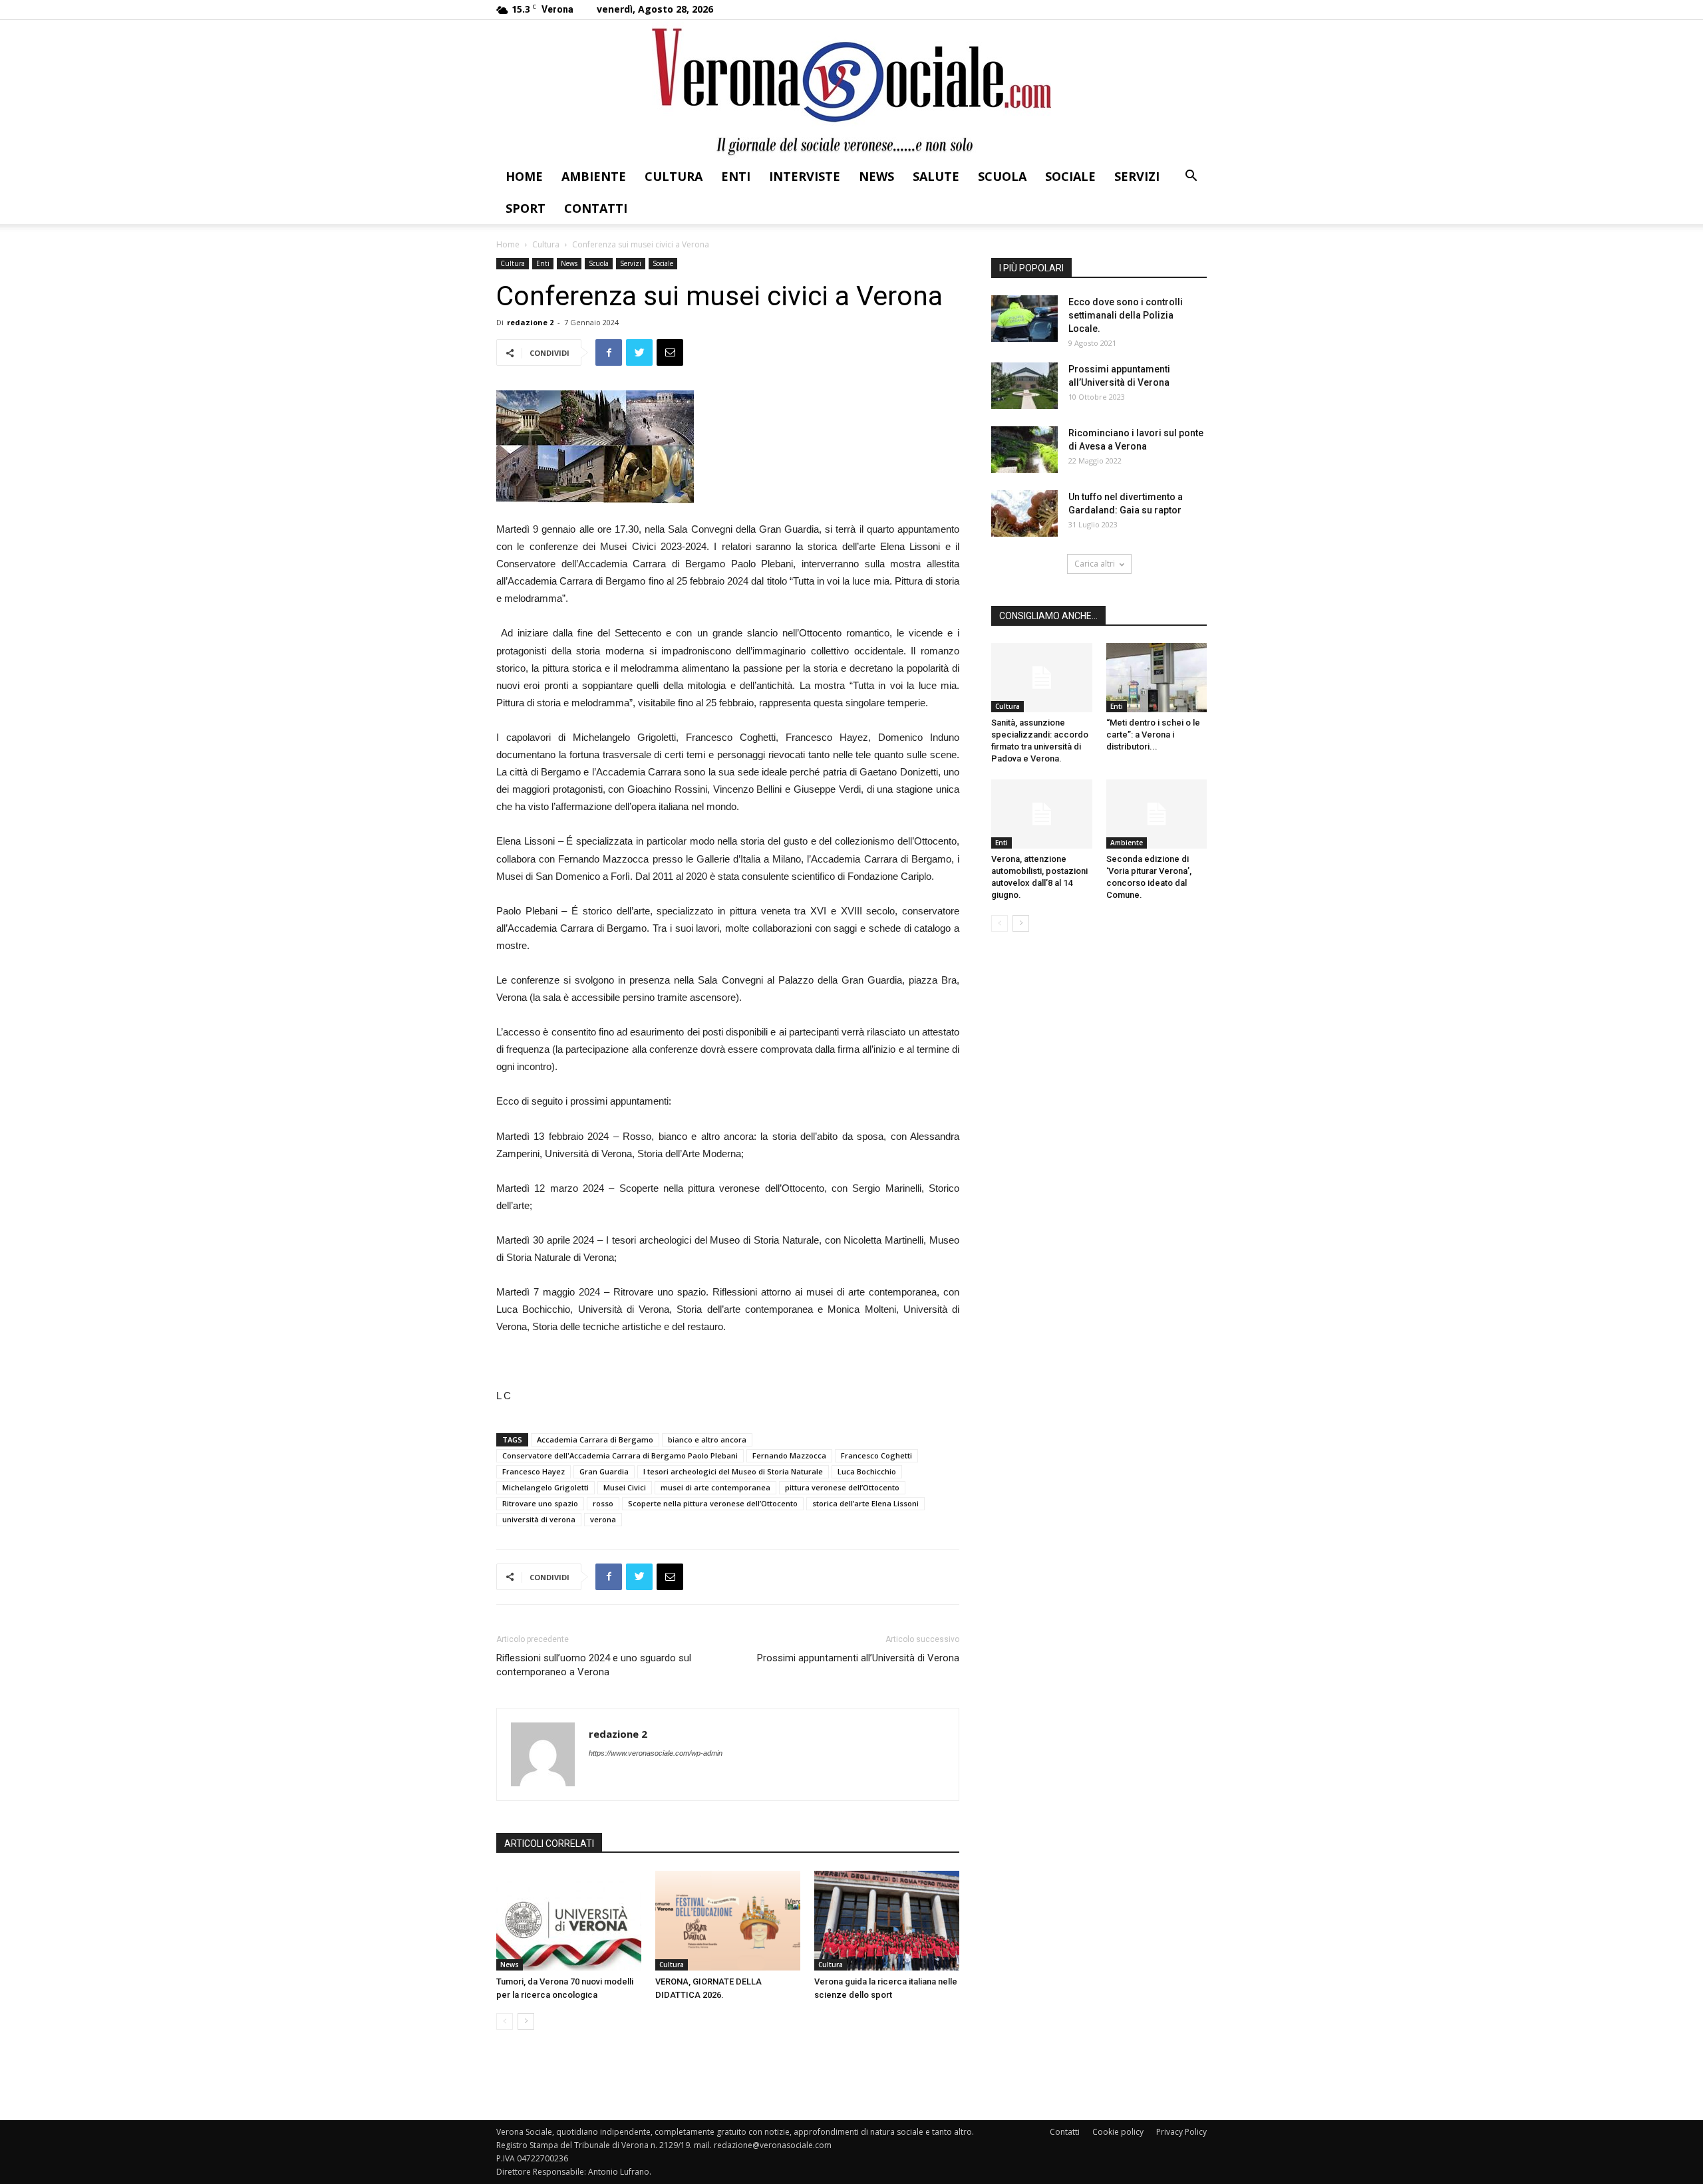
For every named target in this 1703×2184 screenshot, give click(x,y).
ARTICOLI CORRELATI (549, 1843)
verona (603, 1519)
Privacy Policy (1181, 2132)
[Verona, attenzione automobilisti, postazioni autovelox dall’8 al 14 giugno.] (1042, 814)
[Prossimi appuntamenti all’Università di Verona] (1024, 386)
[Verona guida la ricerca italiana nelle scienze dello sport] (887, 1921)
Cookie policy (1118, 2132)
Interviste (805, 176)
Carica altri (1095, 564)
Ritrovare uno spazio (540, 1503)
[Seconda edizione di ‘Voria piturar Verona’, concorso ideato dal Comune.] (1157, 814)
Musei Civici (625, 1487)
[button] (1191, 177)
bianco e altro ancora (707, 1439)
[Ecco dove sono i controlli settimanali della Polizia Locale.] (1024, 319)
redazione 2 (530, 322)
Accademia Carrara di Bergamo (595, 1439)
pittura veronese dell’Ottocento (842, 1487)
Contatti (596, 208)
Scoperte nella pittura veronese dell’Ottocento (713, 1503)
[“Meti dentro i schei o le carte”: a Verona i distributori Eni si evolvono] (1157, 678)
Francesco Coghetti (876, 1455)
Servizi (1137, 176)
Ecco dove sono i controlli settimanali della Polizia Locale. (1126, 315)
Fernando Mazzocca (789, 1455)
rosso (603, 1503)
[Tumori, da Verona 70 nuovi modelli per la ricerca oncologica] (569, 1921)
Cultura (674, 176)
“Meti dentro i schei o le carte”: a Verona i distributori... (1153, 735)
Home (524, 176)
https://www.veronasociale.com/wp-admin (656, 1753)
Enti (736, 176)
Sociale (1070, 176)
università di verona (539, 1519)
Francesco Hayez (534, 1471)
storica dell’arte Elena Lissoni (865, 1503)
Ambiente (594, 176)
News (876, 176)
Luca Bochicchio (867, 1471)
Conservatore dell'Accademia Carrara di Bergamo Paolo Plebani (620, 1455)
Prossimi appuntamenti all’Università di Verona (858, 1658)
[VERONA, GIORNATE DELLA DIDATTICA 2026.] (728, 1921)
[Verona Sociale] (851, 90)
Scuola (1002, 176)
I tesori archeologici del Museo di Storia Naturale (733, 1471)
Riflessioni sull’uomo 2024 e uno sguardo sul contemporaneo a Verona (594, 1665)
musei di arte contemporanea (715, 1487)
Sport (526, 208)
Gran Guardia (604, 1471)
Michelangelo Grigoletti (545, 1487)
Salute (936, 176)
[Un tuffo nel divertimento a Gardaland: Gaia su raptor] (1024, 513)
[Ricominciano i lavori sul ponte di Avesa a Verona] (1024, 450)
